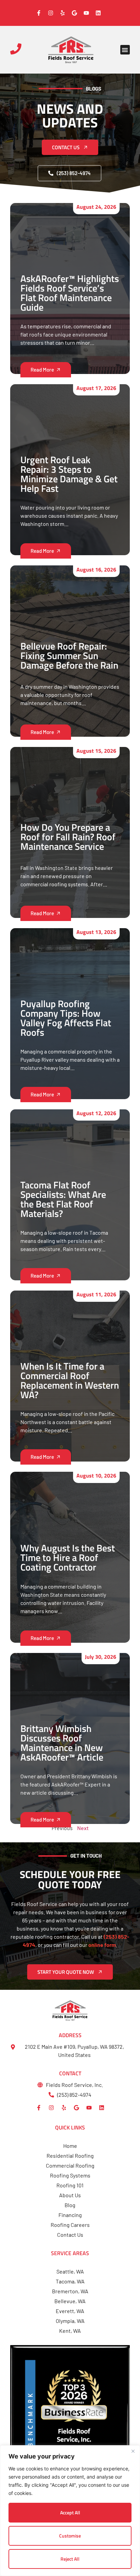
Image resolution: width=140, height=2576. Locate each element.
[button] (125, 50)
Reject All (70, 2559)
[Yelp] (64, 2108)
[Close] (133, 2451)
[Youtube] (89, 2108)
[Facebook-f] (39, 2108)
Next (83, 1828)
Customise (70, 2536)
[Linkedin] (102, 2108)
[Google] (76, 2108)
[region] (70, 2511)
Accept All (70, 2512)
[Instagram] (51, 2108)
